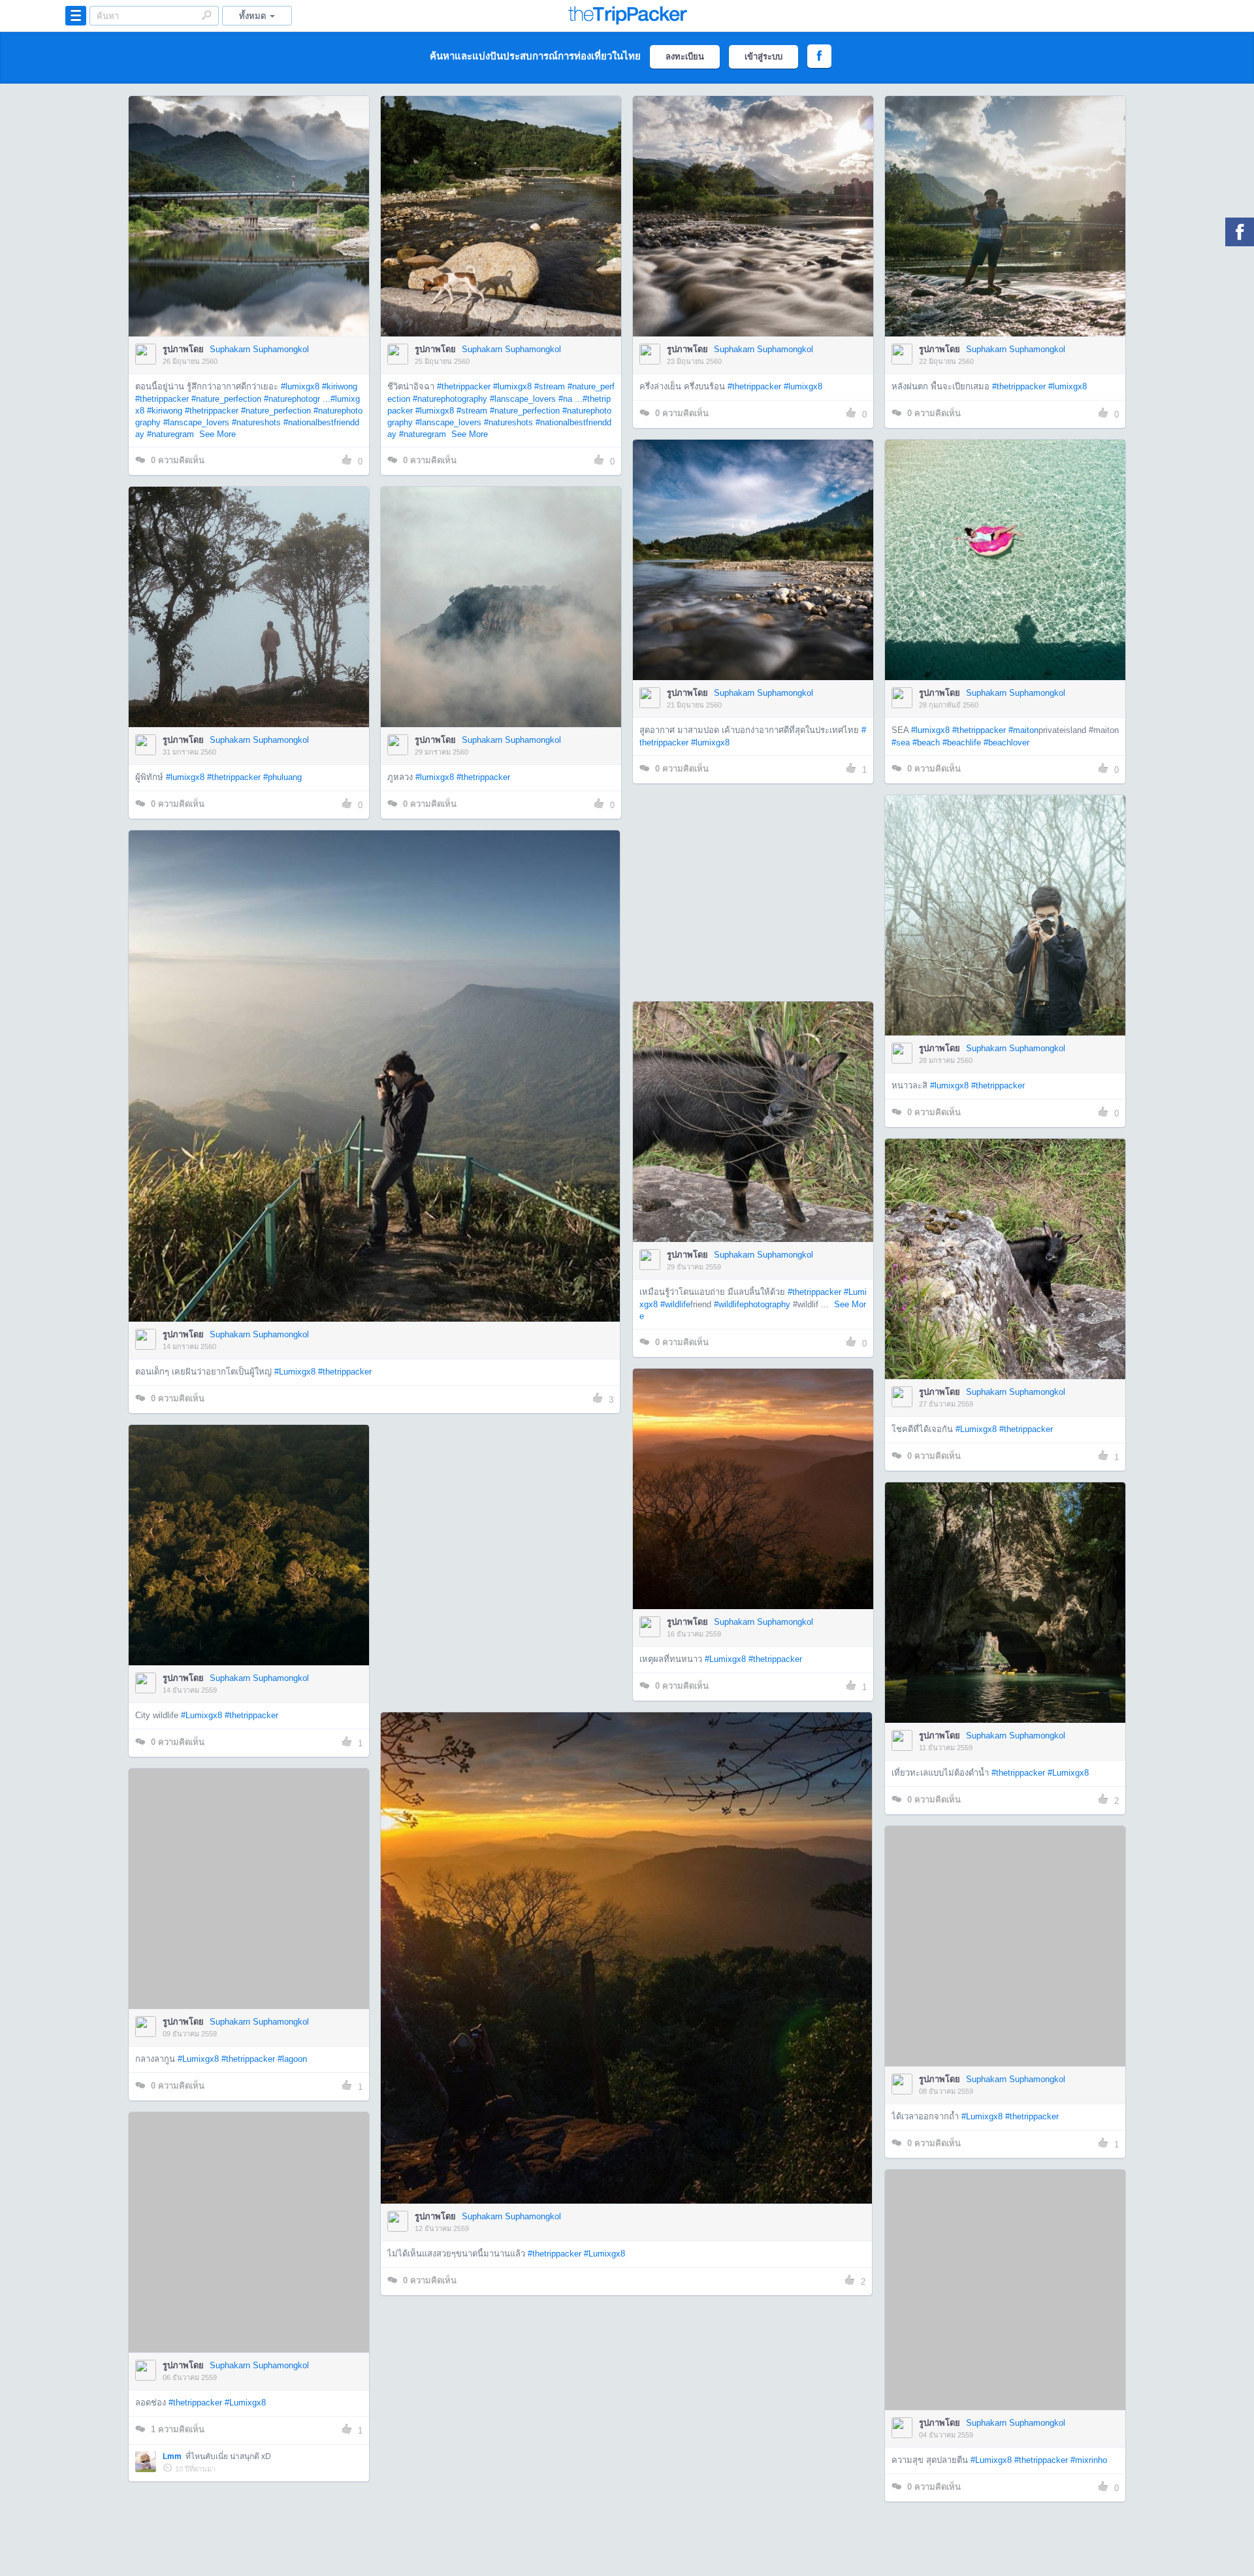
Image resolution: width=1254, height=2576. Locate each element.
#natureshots (256, 422)
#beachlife (962, 742)
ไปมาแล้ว (253, 197)
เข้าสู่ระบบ (764, 57)
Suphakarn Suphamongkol (259, 349)
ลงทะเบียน (685, 57)
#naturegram (170, 434)
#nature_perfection (226, 399)
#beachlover (1006, 742)
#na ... (571, 399)
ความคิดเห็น (178, 460)
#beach (926, 742)
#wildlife (675, 1304)
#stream (550, 386)
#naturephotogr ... (297, 399)
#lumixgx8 (300, 386)
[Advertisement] (752, 886)
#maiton (1023, 730)
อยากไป (250, 236)
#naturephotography (450, 399)
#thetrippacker (162, 399)
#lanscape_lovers (196, 422)
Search (206, 15)
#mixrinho (1089, 2460)
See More (217, 434)
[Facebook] (1240, 232)
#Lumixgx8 (295, 1372)
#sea (901, 742)
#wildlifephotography (752, 1304)
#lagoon (292, 2059)
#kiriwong (340, 386)
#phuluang (282, 777)
